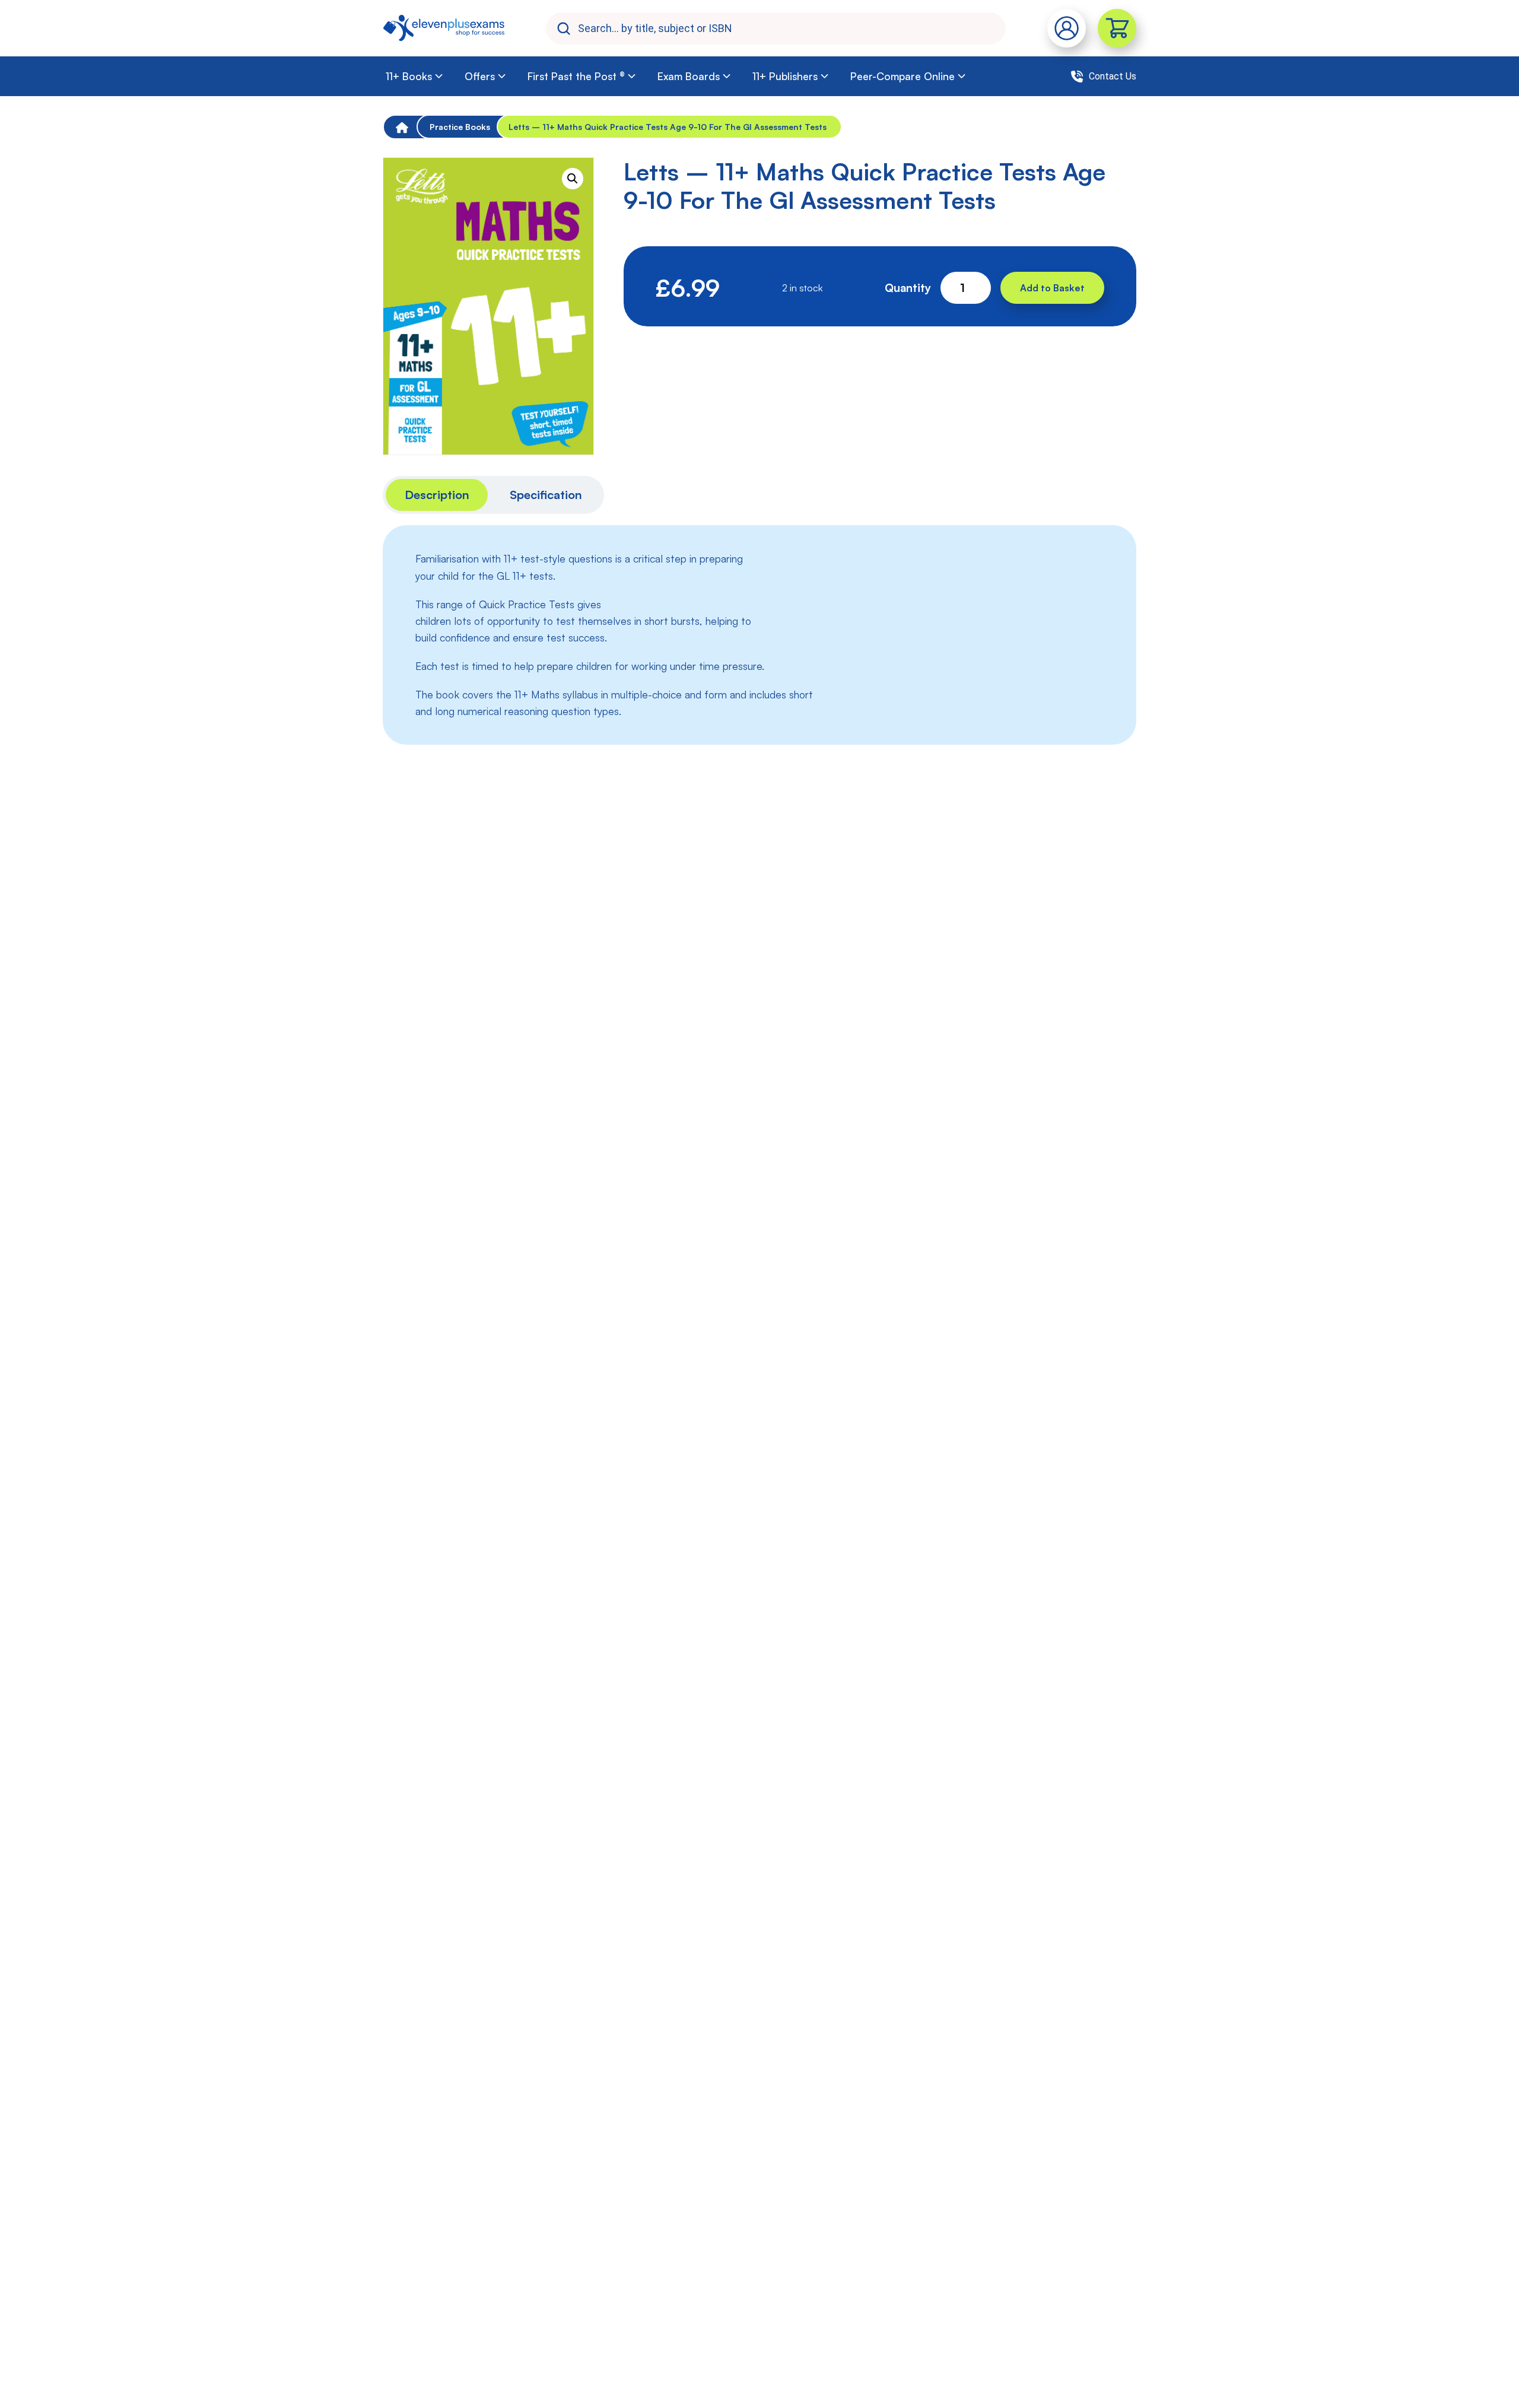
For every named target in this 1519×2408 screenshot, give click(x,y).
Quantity (908, 288)
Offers (480, 76)
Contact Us (1113, 76)
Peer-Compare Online (902, 76)
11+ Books (409, 76)
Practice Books (460, 127)
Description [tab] (437, 495)
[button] (573, 179)
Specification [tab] (546, 495)
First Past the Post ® (576, 76)
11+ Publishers (785, 76)
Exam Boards (689, 76)
